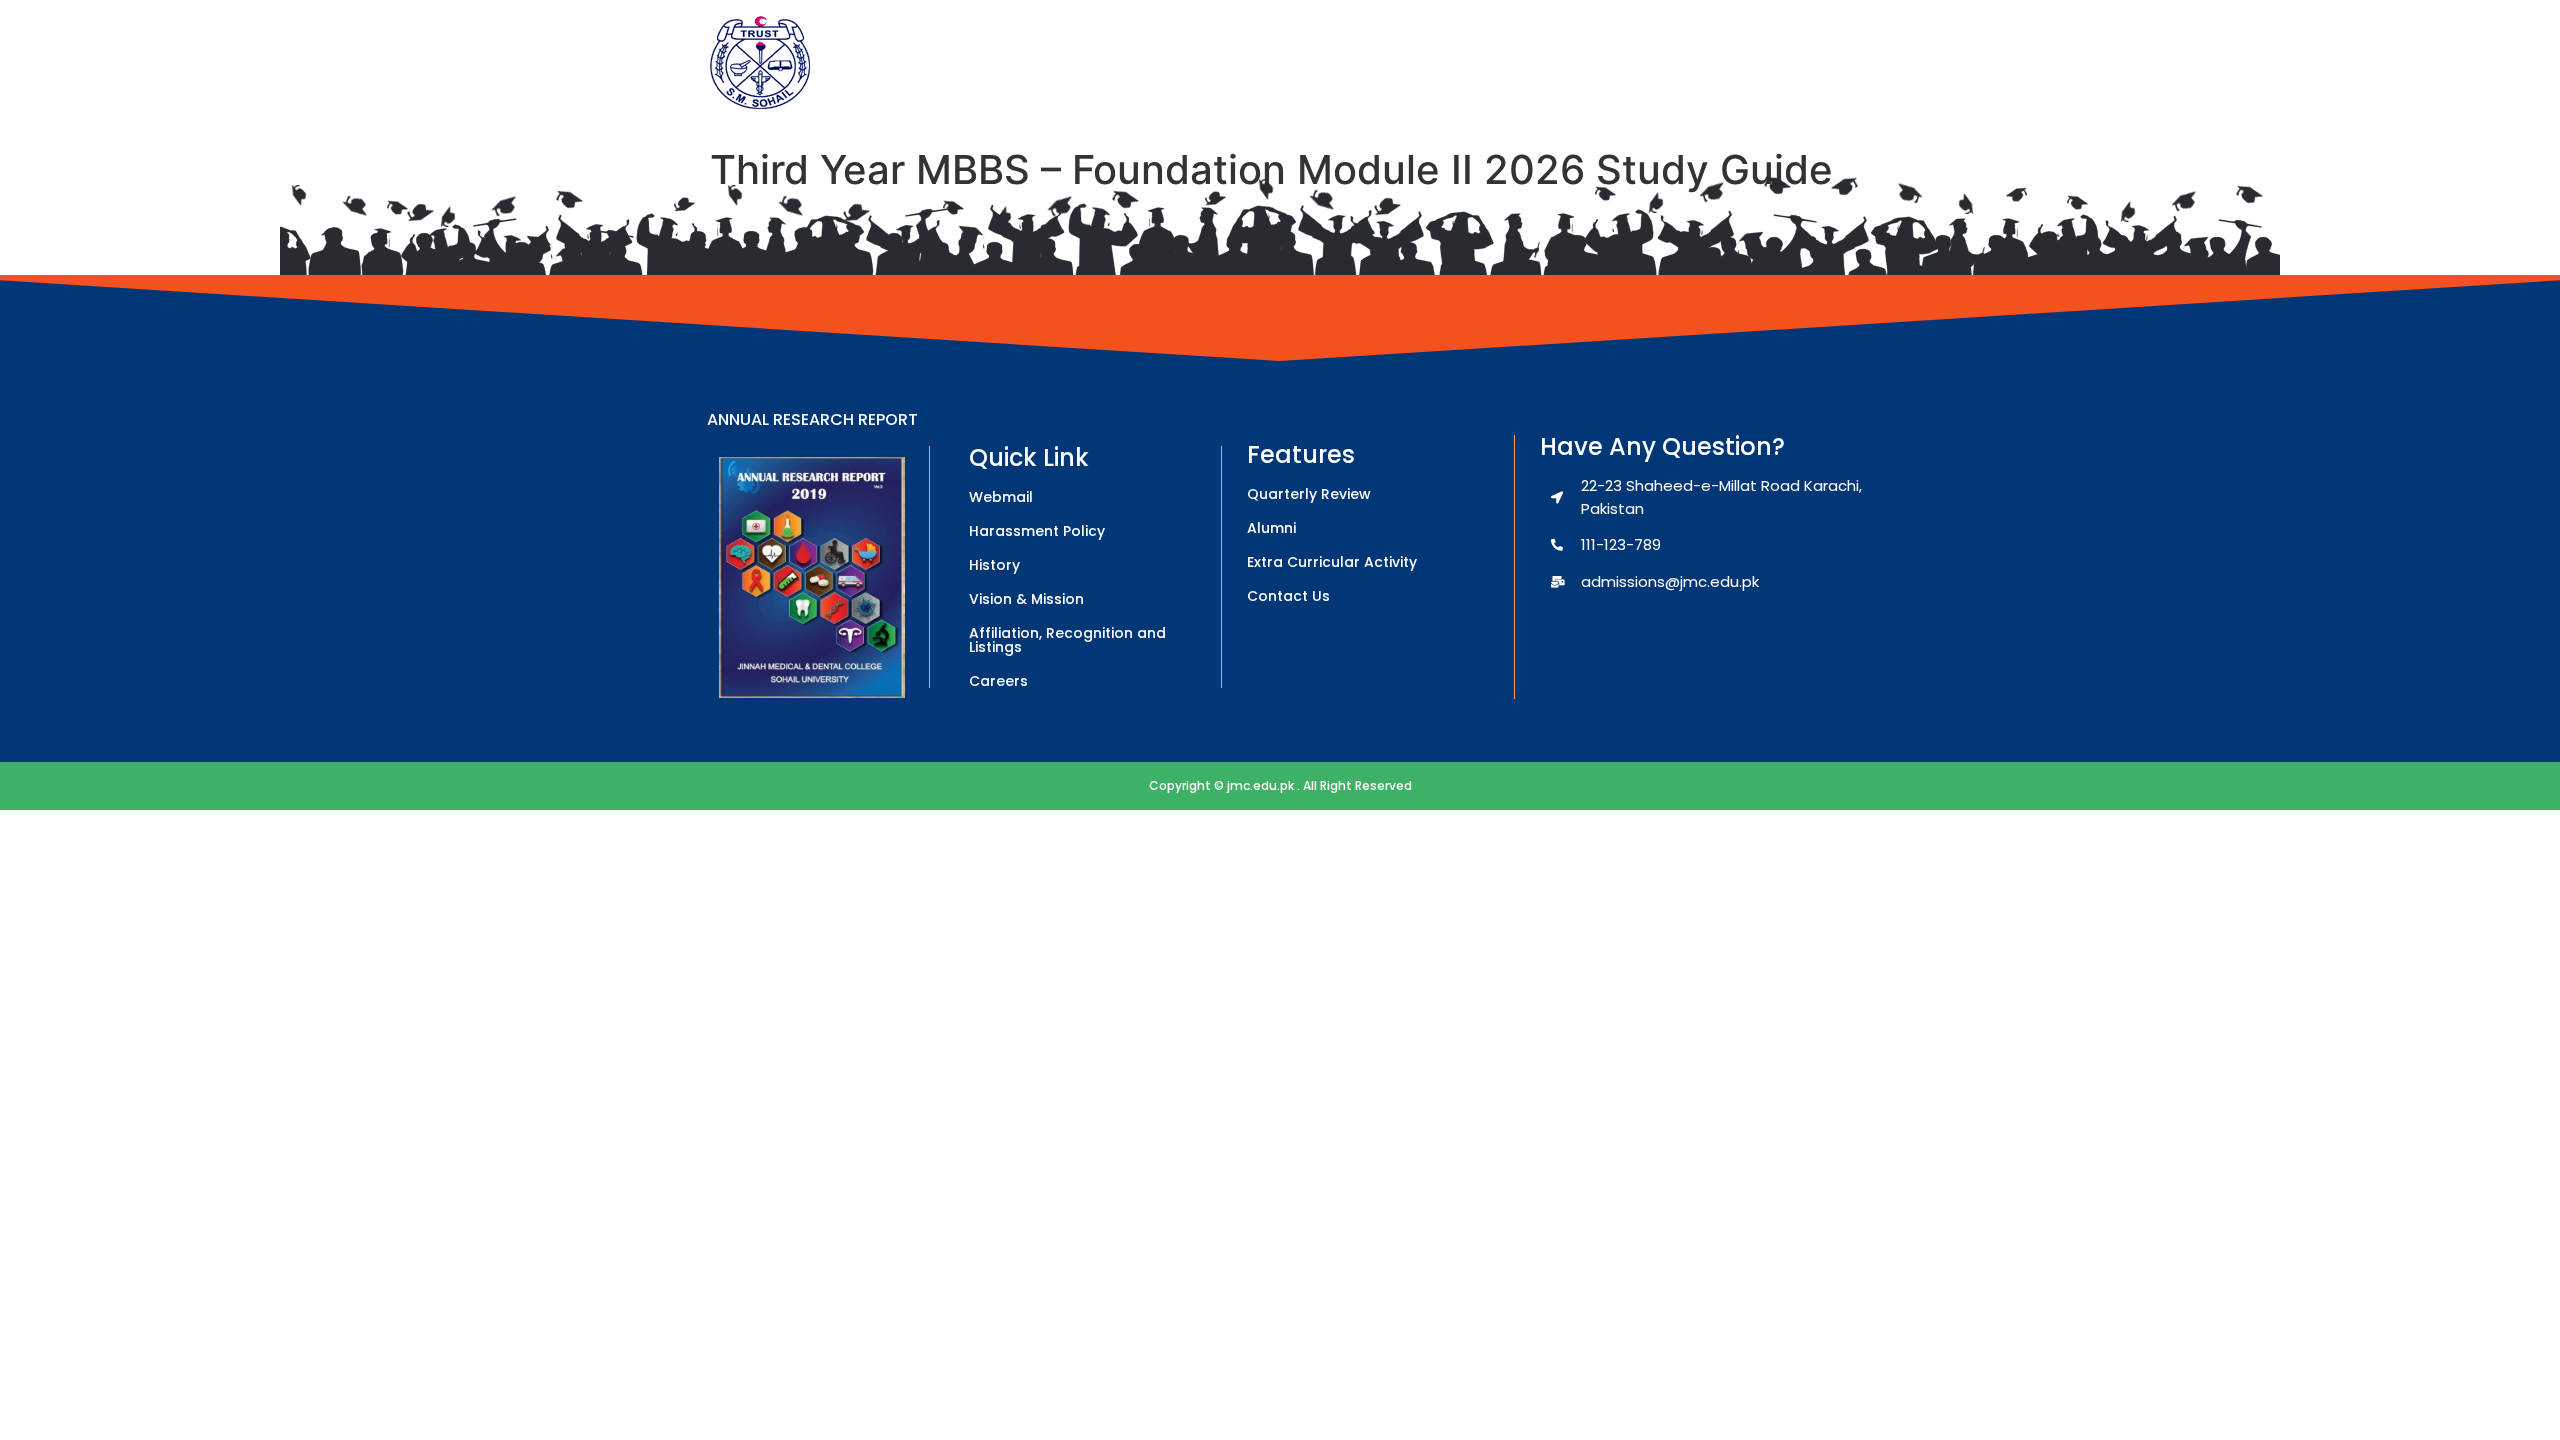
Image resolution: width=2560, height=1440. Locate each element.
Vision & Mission (1026, 599)
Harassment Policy (1037, 531)
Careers (998, 681)
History (994, 565)
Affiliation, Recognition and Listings (1067, 640)
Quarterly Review (1309, 494)
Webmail (1001, 497)
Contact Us (1288, 596)
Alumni (1271, 528)
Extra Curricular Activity (1332, 562)
